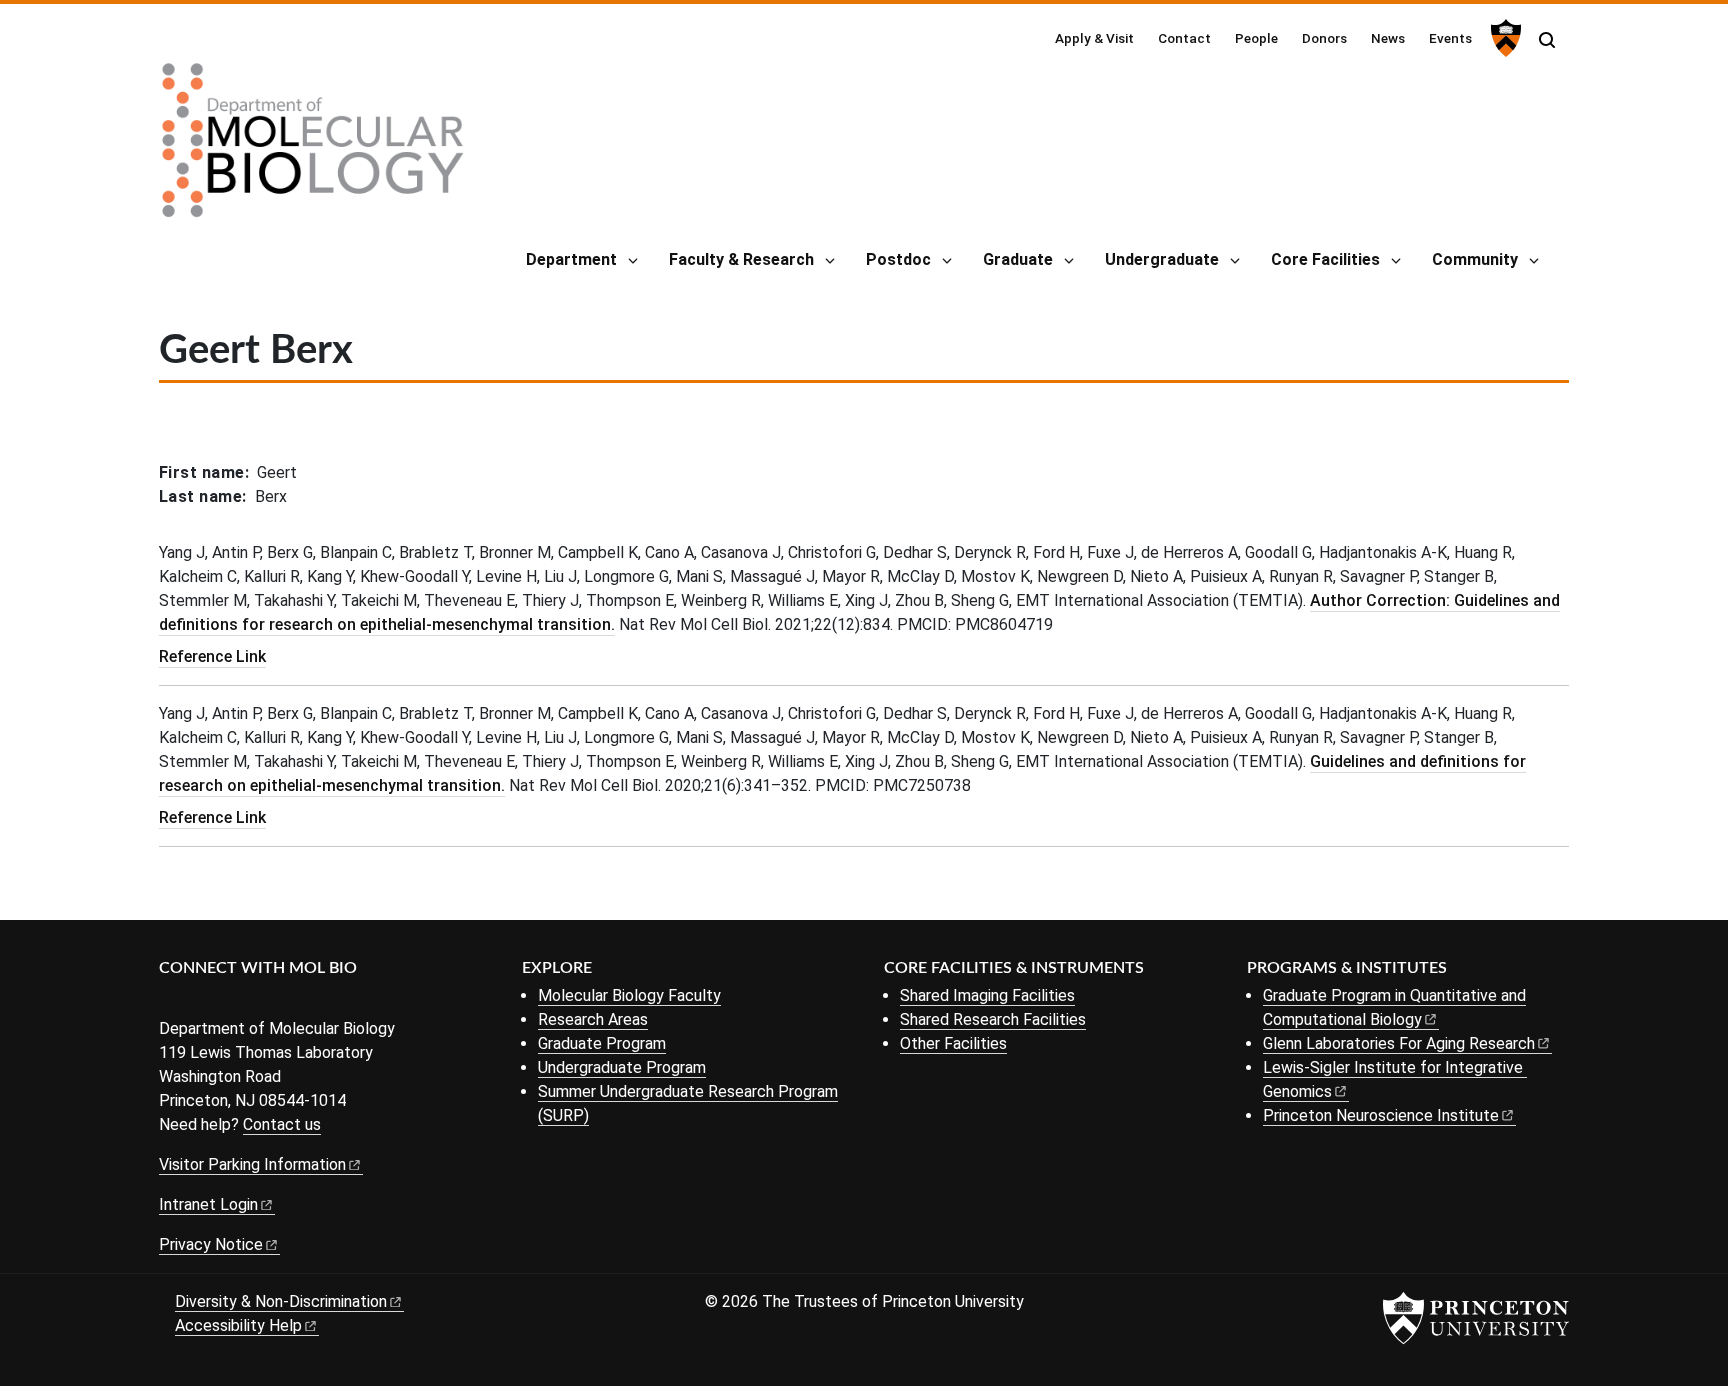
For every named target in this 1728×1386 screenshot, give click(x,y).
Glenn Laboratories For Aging (1399, 1043)
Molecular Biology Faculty (629, 995)
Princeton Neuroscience (1381, 1115)
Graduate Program (602, 1043)
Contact (1184, 38)
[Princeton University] (1503, 38)
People (1256, 38)
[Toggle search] (1547, 40)
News (1388, 38)
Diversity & (281, 1301)
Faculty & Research (741, 259)
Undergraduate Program (622, 1067)
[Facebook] (171, 1001)
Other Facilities (953, 1043)
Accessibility (238, 1325)
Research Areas (593, 1019)
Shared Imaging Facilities (987, 995)
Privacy (211, 1244)
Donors (1324, 38)
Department (571, 259)
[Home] (313, 148)
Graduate (1018, 259)
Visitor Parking (252, 1164)
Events (1450, 38)
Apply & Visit (1094, 38)
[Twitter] (201, 1001)
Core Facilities (1325, 259)
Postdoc (898, 259)
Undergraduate (1162, 259)
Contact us (282, 1124)
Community (1475, 259)
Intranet (208, 1204)
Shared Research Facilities (993, 1019)
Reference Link (212, 656)
